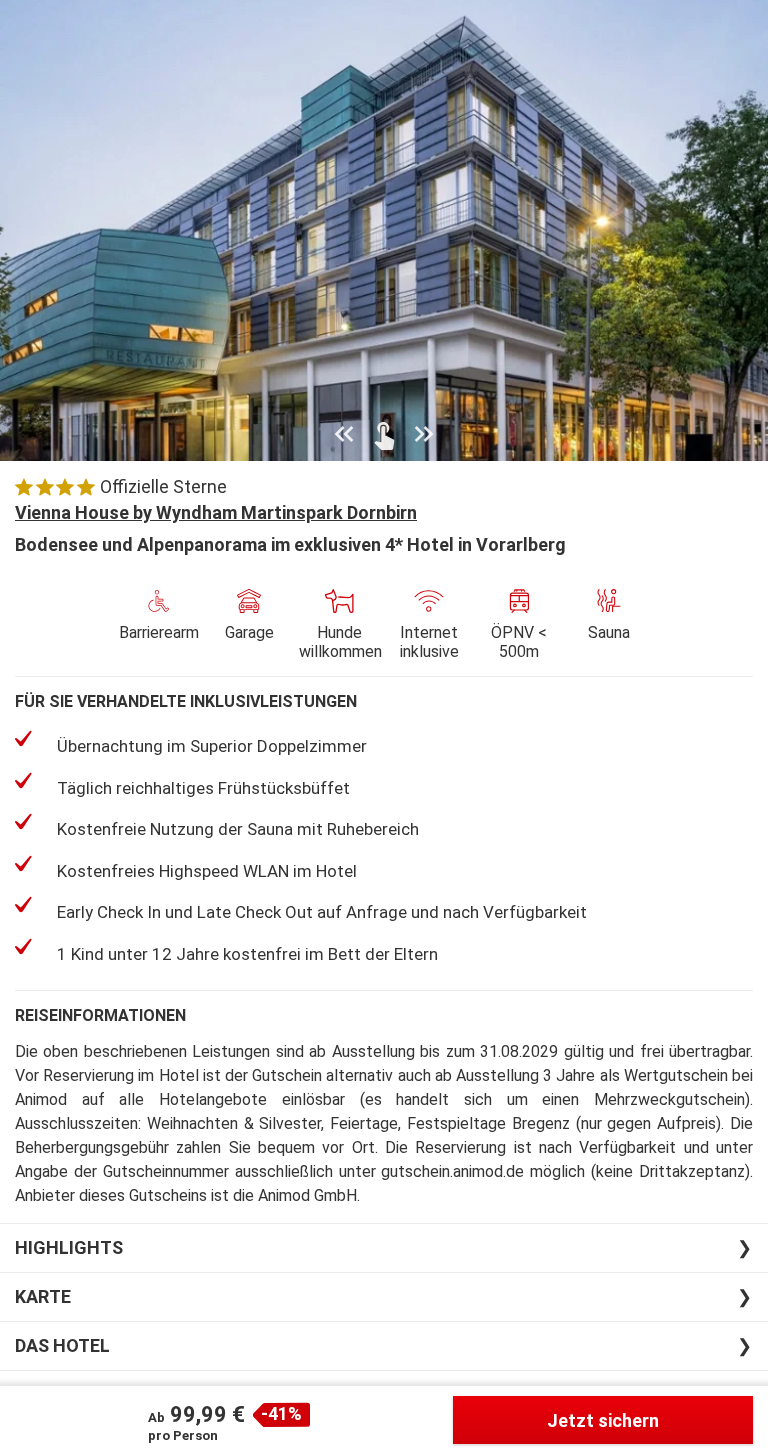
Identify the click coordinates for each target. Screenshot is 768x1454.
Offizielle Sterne (163, 486)
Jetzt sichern (603, 1420)
